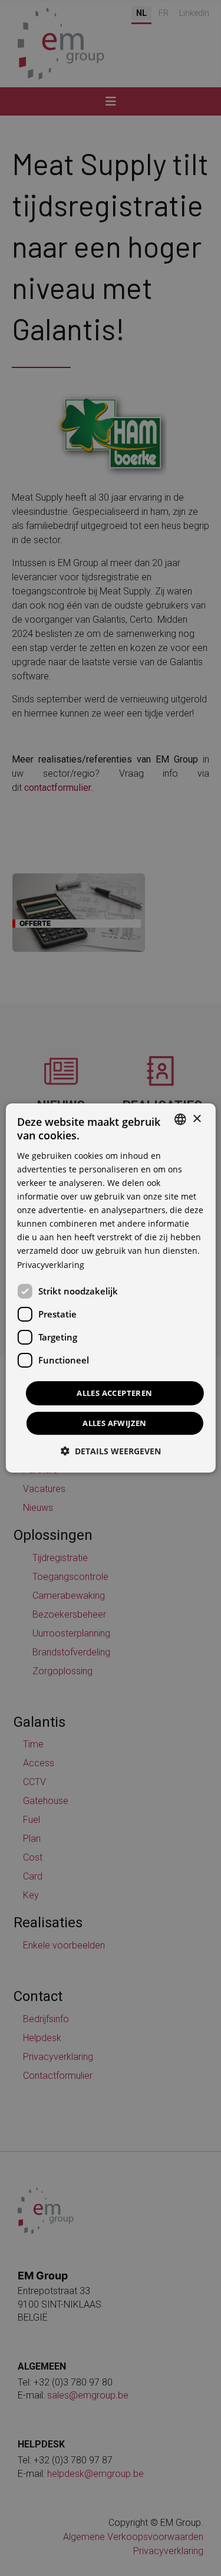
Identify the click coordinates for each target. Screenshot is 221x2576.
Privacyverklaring (51, 1264)
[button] (111, 1451)
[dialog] (110, 1288)
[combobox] (180, 1119)
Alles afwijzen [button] (115, 1423)
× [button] (197, 1118)
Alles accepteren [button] (114, 1393)
